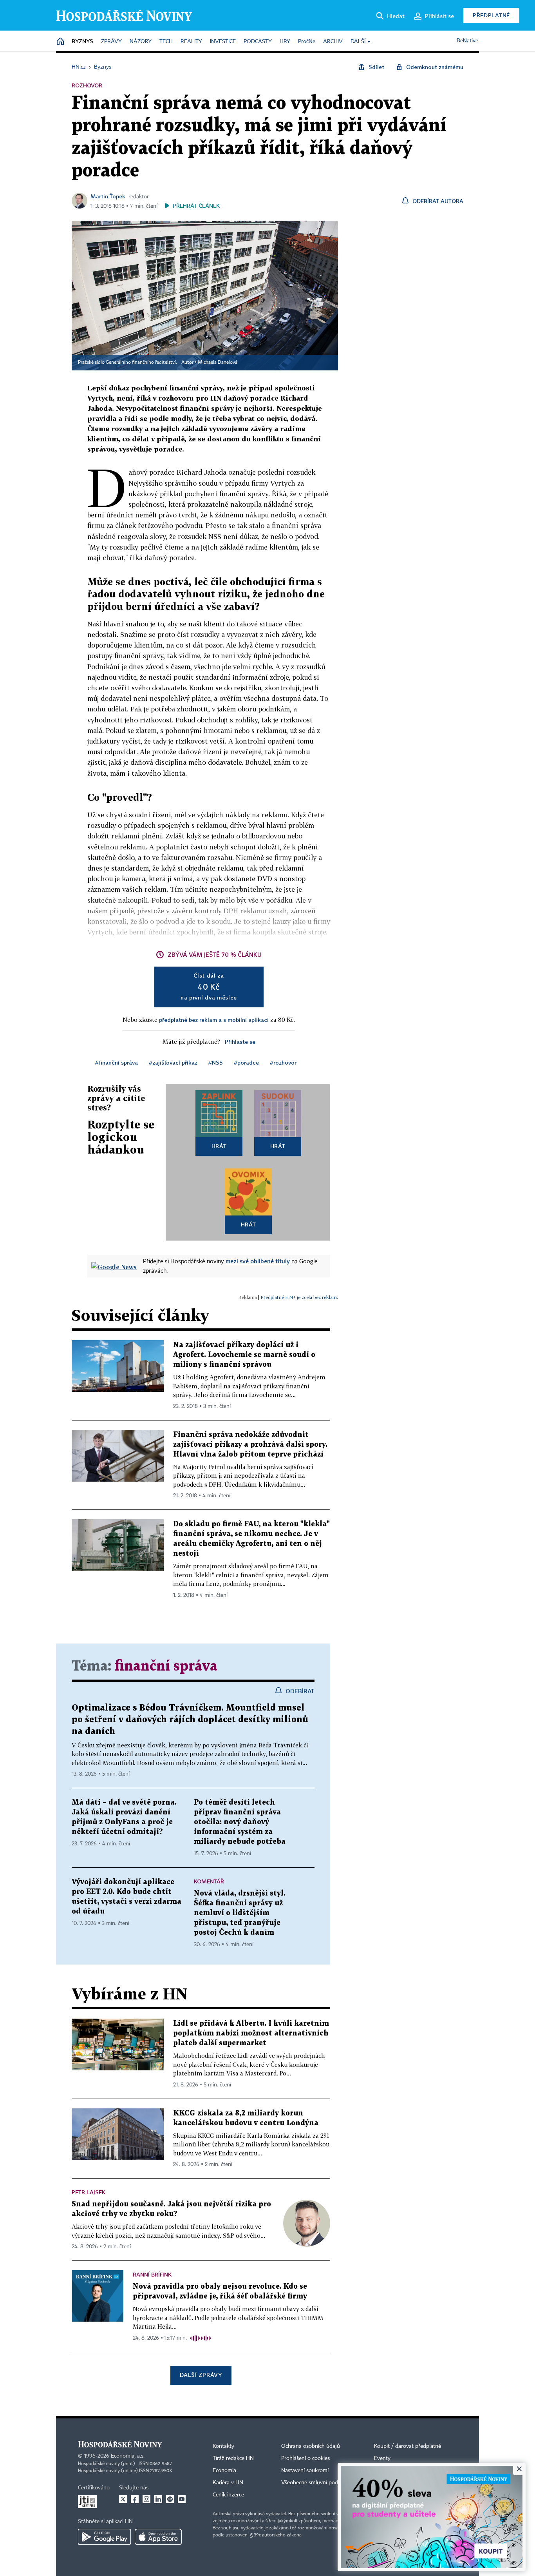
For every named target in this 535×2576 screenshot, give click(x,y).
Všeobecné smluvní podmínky (317, 2483)
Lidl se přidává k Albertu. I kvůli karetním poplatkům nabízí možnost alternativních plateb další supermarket (251, 2033)
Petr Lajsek (89, 2192)
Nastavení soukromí (305, 2471)
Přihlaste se (240, 1042)
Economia (224, 2471)
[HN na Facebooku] (135, 2499)
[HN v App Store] (158, 2537)
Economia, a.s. (128, 2456)
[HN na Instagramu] (146, 2499)
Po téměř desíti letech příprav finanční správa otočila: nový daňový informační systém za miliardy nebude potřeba (240, 1822)
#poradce (246, 1062)
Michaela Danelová (218, 363)
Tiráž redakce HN (233, 2458)
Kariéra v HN (228, 2483)
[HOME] (60, 42)
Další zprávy (201, 2375)
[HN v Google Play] (104, 2537)
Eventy (382, 2458)
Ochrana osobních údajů (311, 2446)
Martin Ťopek (108, 196)
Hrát (219, 1146)
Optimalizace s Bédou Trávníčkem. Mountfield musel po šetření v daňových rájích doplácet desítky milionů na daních (190, 1720)
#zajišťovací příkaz (173, 1062)
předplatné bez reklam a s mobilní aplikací (214, 1020)
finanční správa (166, 1666)
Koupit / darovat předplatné (408, 2446)
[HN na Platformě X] (123, 2499)
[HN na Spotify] (170, 2499)
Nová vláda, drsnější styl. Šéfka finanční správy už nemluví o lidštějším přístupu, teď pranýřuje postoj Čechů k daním (240, 1913)
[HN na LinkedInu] (158, 2499)
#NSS (216, 1062)
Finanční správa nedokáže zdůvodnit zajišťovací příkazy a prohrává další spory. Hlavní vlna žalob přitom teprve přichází (250, 1445)
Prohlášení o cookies (305, 2458)
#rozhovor (283, 1062)
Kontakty (223, 2446)
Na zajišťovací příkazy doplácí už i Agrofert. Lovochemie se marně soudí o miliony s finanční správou (244, 1355)
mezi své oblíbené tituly (258, 1261)
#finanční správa (117, 1062)
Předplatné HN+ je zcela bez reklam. (299, 1297)
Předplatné (491, 15)
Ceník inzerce (228, 2495)
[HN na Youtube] (182, 2499)
